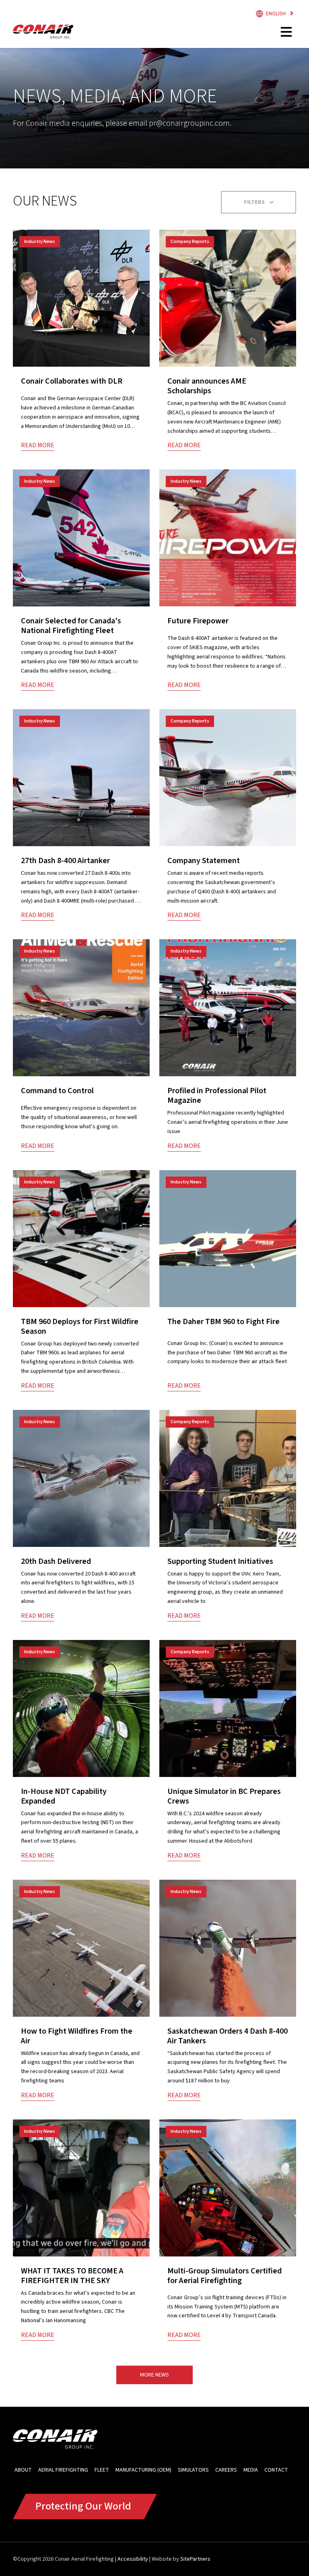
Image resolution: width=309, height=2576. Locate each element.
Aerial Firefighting (63, 2470)
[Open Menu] (287, 32)
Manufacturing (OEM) (143, 2470)
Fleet (102, 2470)
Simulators (193, 2470)
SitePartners (195, 2559)
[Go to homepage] (43, 32)
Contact (276, 2470)
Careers (226, 2470)
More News (154, 2375)
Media (251, 2470)
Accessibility (133, 2559)
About (23, 2470)
